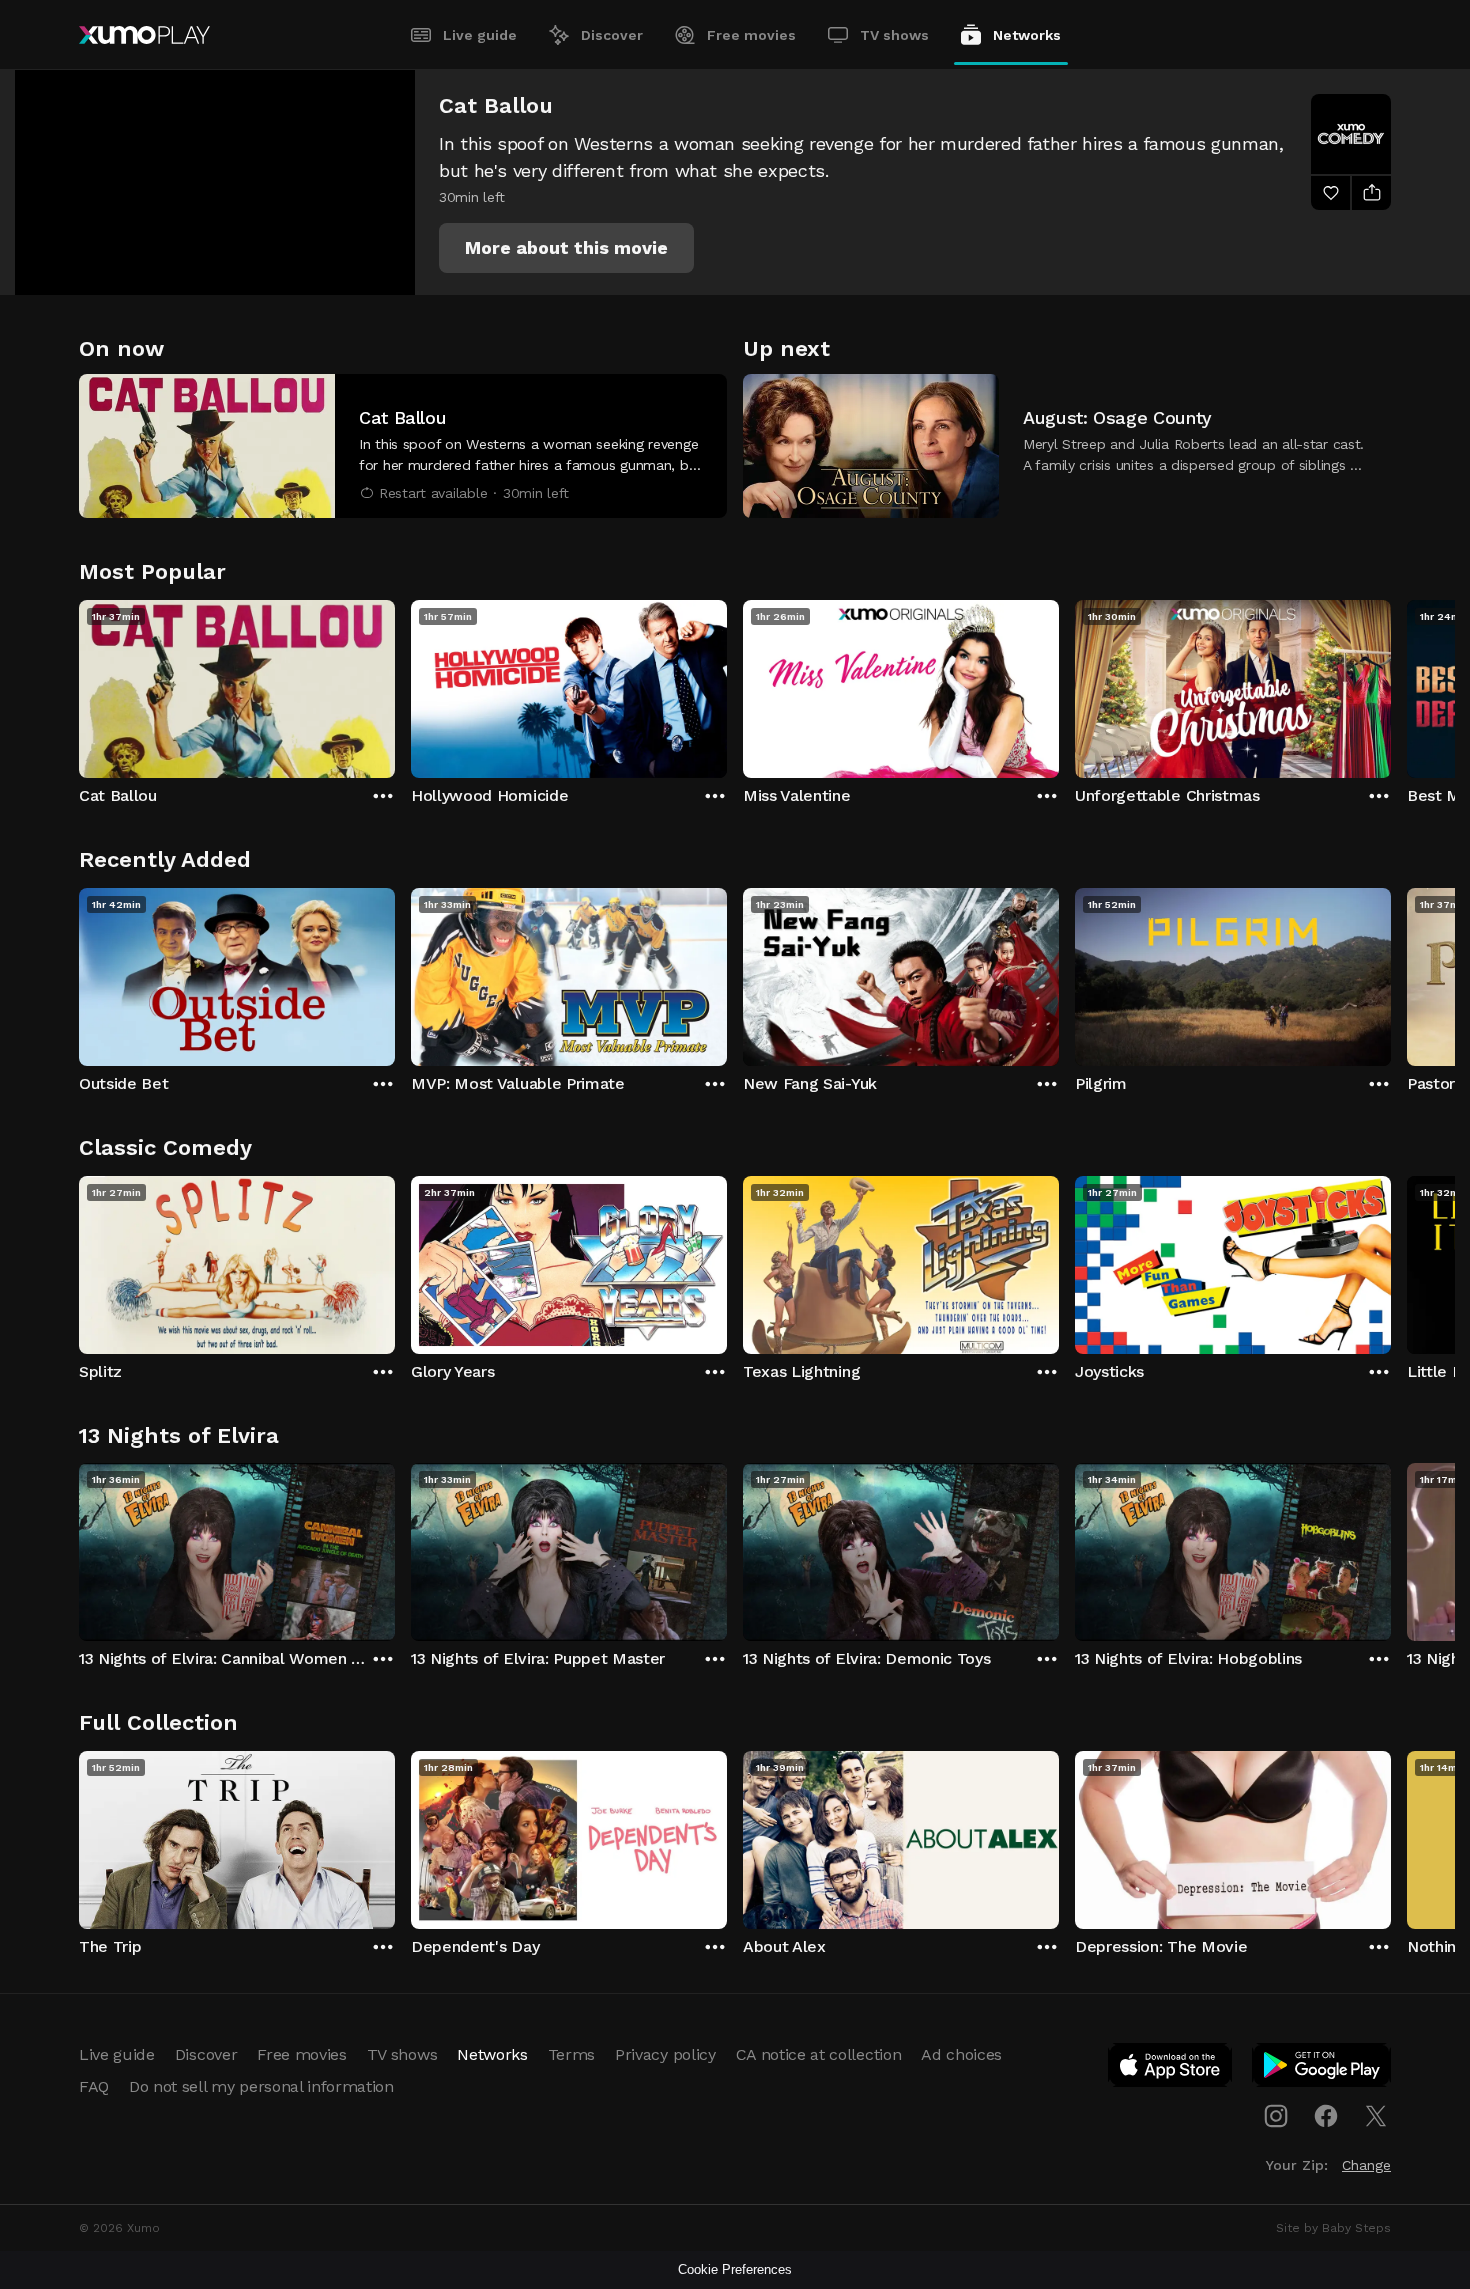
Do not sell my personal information (261, 2086)
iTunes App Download (1171, 2069)
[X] (1376, 2116)
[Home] (144, 35)
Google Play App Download (1322, 2069)
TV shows (894, 35)
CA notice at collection (819, 2054)
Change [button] (1366, 2165)
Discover (612, 35)
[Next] (1391, 684)
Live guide (480, 35)
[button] (566, 248)
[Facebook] (1326, 2116)
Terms (571, 2054)
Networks (1027, 35)
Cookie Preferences (735, 2269)
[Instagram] (1276, 2116)
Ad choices (961, 2054)
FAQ (94, 2086)
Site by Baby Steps (1333, 2228)
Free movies (751, 35)
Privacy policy (665, 2054)
